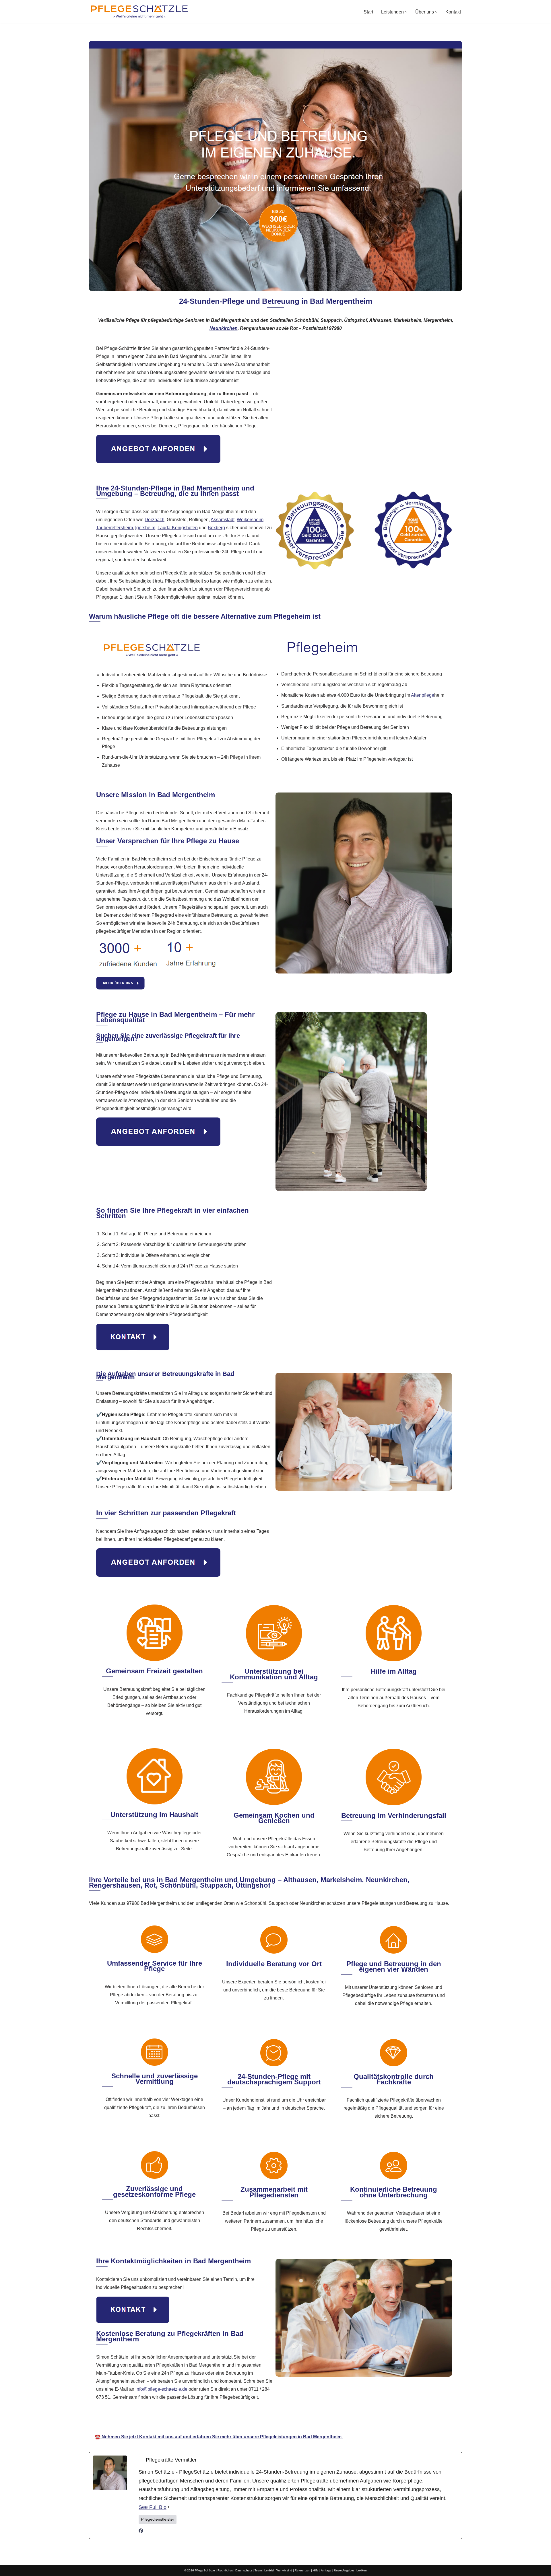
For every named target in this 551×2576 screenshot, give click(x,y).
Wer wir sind (284, 2570)
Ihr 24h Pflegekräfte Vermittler (271, 2420)
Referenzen (302, 2570)
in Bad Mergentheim (339, 2420)
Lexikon (362, 2570)
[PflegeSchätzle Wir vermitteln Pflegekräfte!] (139, 12)
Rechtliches (225, 2570)
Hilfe (316, 2570)
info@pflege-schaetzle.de (161, 2389)
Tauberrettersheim (115, 528)
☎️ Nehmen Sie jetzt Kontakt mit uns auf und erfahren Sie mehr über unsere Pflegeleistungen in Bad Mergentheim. (219, 2437)
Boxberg (216, 528)
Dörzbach (155, 520)
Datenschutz (244, 2570)
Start (368, 12)
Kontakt (453, 12)
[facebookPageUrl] (141, 2531)
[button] (406, 12)
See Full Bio (153, 2507)
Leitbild (269, 2570)
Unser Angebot (344, 2570)
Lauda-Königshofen (178, 528)
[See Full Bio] (169, 2507)
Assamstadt (223, 520)
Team (258, 2570)
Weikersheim (250, 520)
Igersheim (145, 528)
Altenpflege (423, 695)
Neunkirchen (224, 328)
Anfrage (326, 2570)
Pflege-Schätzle (207, 2420)
